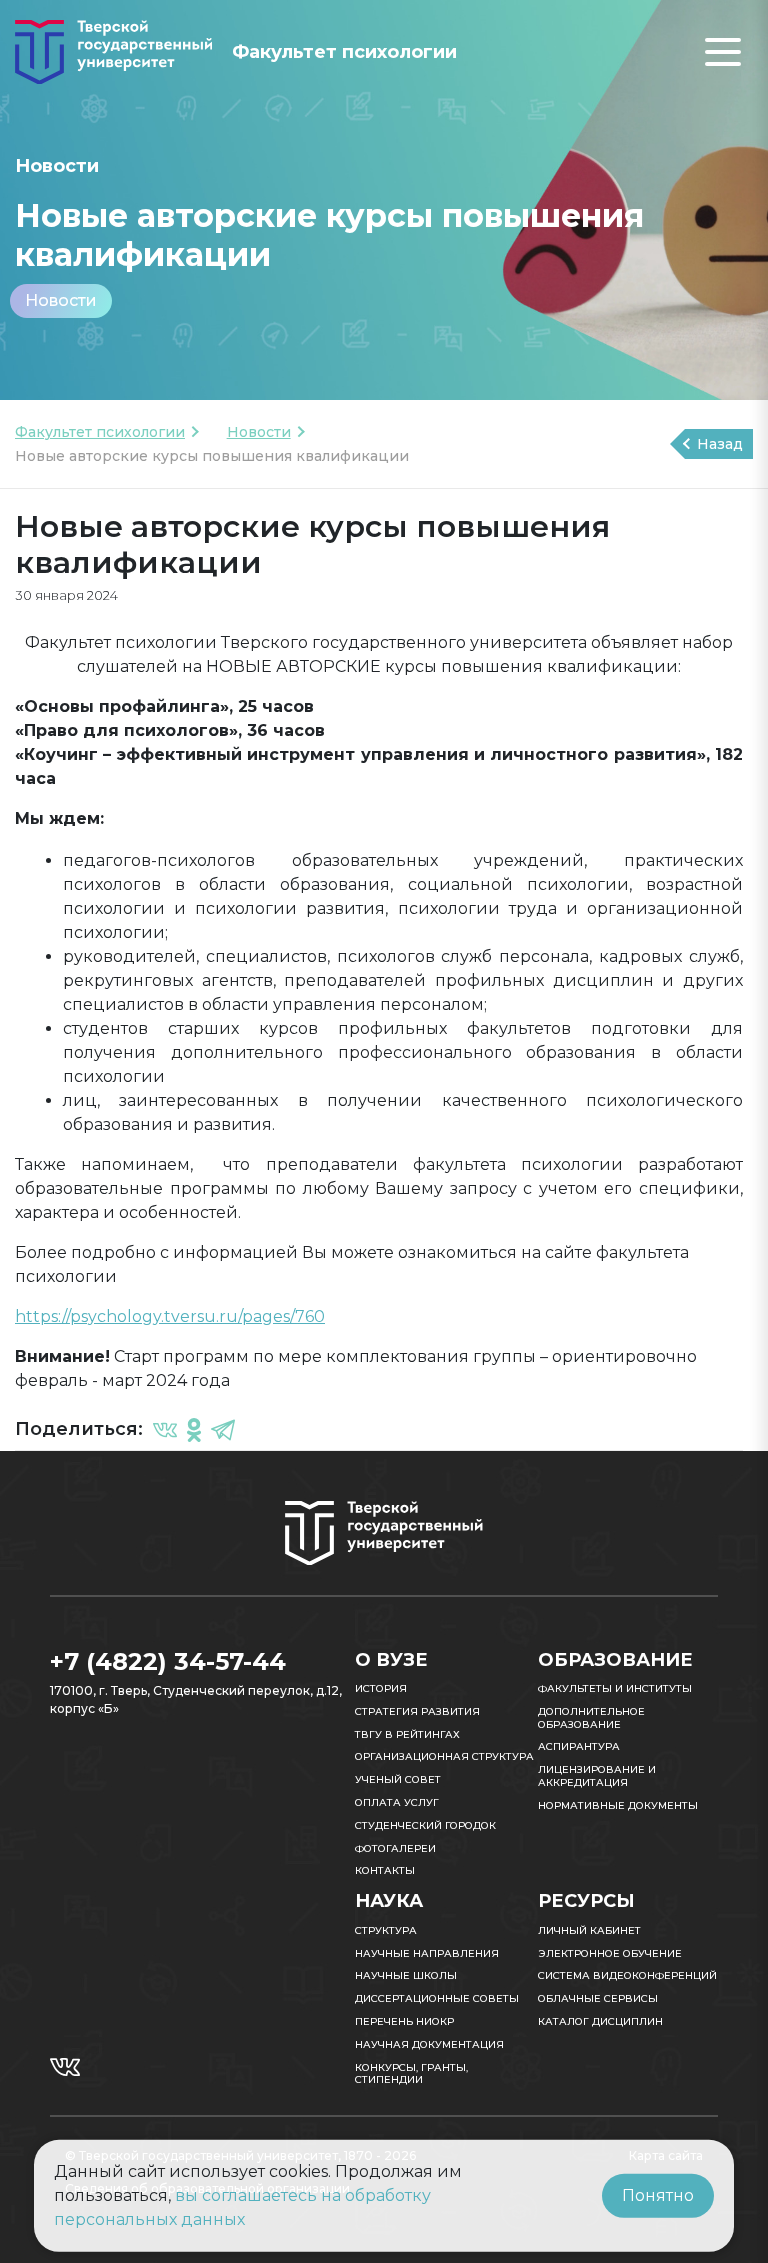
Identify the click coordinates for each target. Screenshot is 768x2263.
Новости (61, 300)
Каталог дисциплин (600, 2021)
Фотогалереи (395, 1848)
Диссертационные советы (437, 1998)
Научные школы (406, 1975)
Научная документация (429, 2044)
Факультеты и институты (615, 1688)
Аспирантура (579, 1746)
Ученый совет (398, 1779)
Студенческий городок (425, 1825)
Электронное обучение (610, 1953)
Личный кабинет (589, 1930)
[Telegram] (223, 1429)
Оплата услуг (397, 1802)
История (381, 1688)
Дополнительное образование (591, 1718)
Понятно (658, 2195)
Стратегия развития (417, 1711)
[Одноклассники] (194, 1429)
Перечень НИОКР (404, 2021)
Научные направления (427, 1953)
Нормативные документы (618, 1805)
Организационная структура (444, 1756)
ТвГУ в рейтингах (407, 1734)
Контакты (385, 1870)
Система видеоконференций (627, 1975)
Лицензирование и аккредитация (597, 1776)
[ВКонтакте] (165, 1429)
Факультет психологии (100, 432)
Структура (386, 1930)
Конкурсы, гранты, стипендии (411, 2074)
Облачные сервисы (598, 1998)
